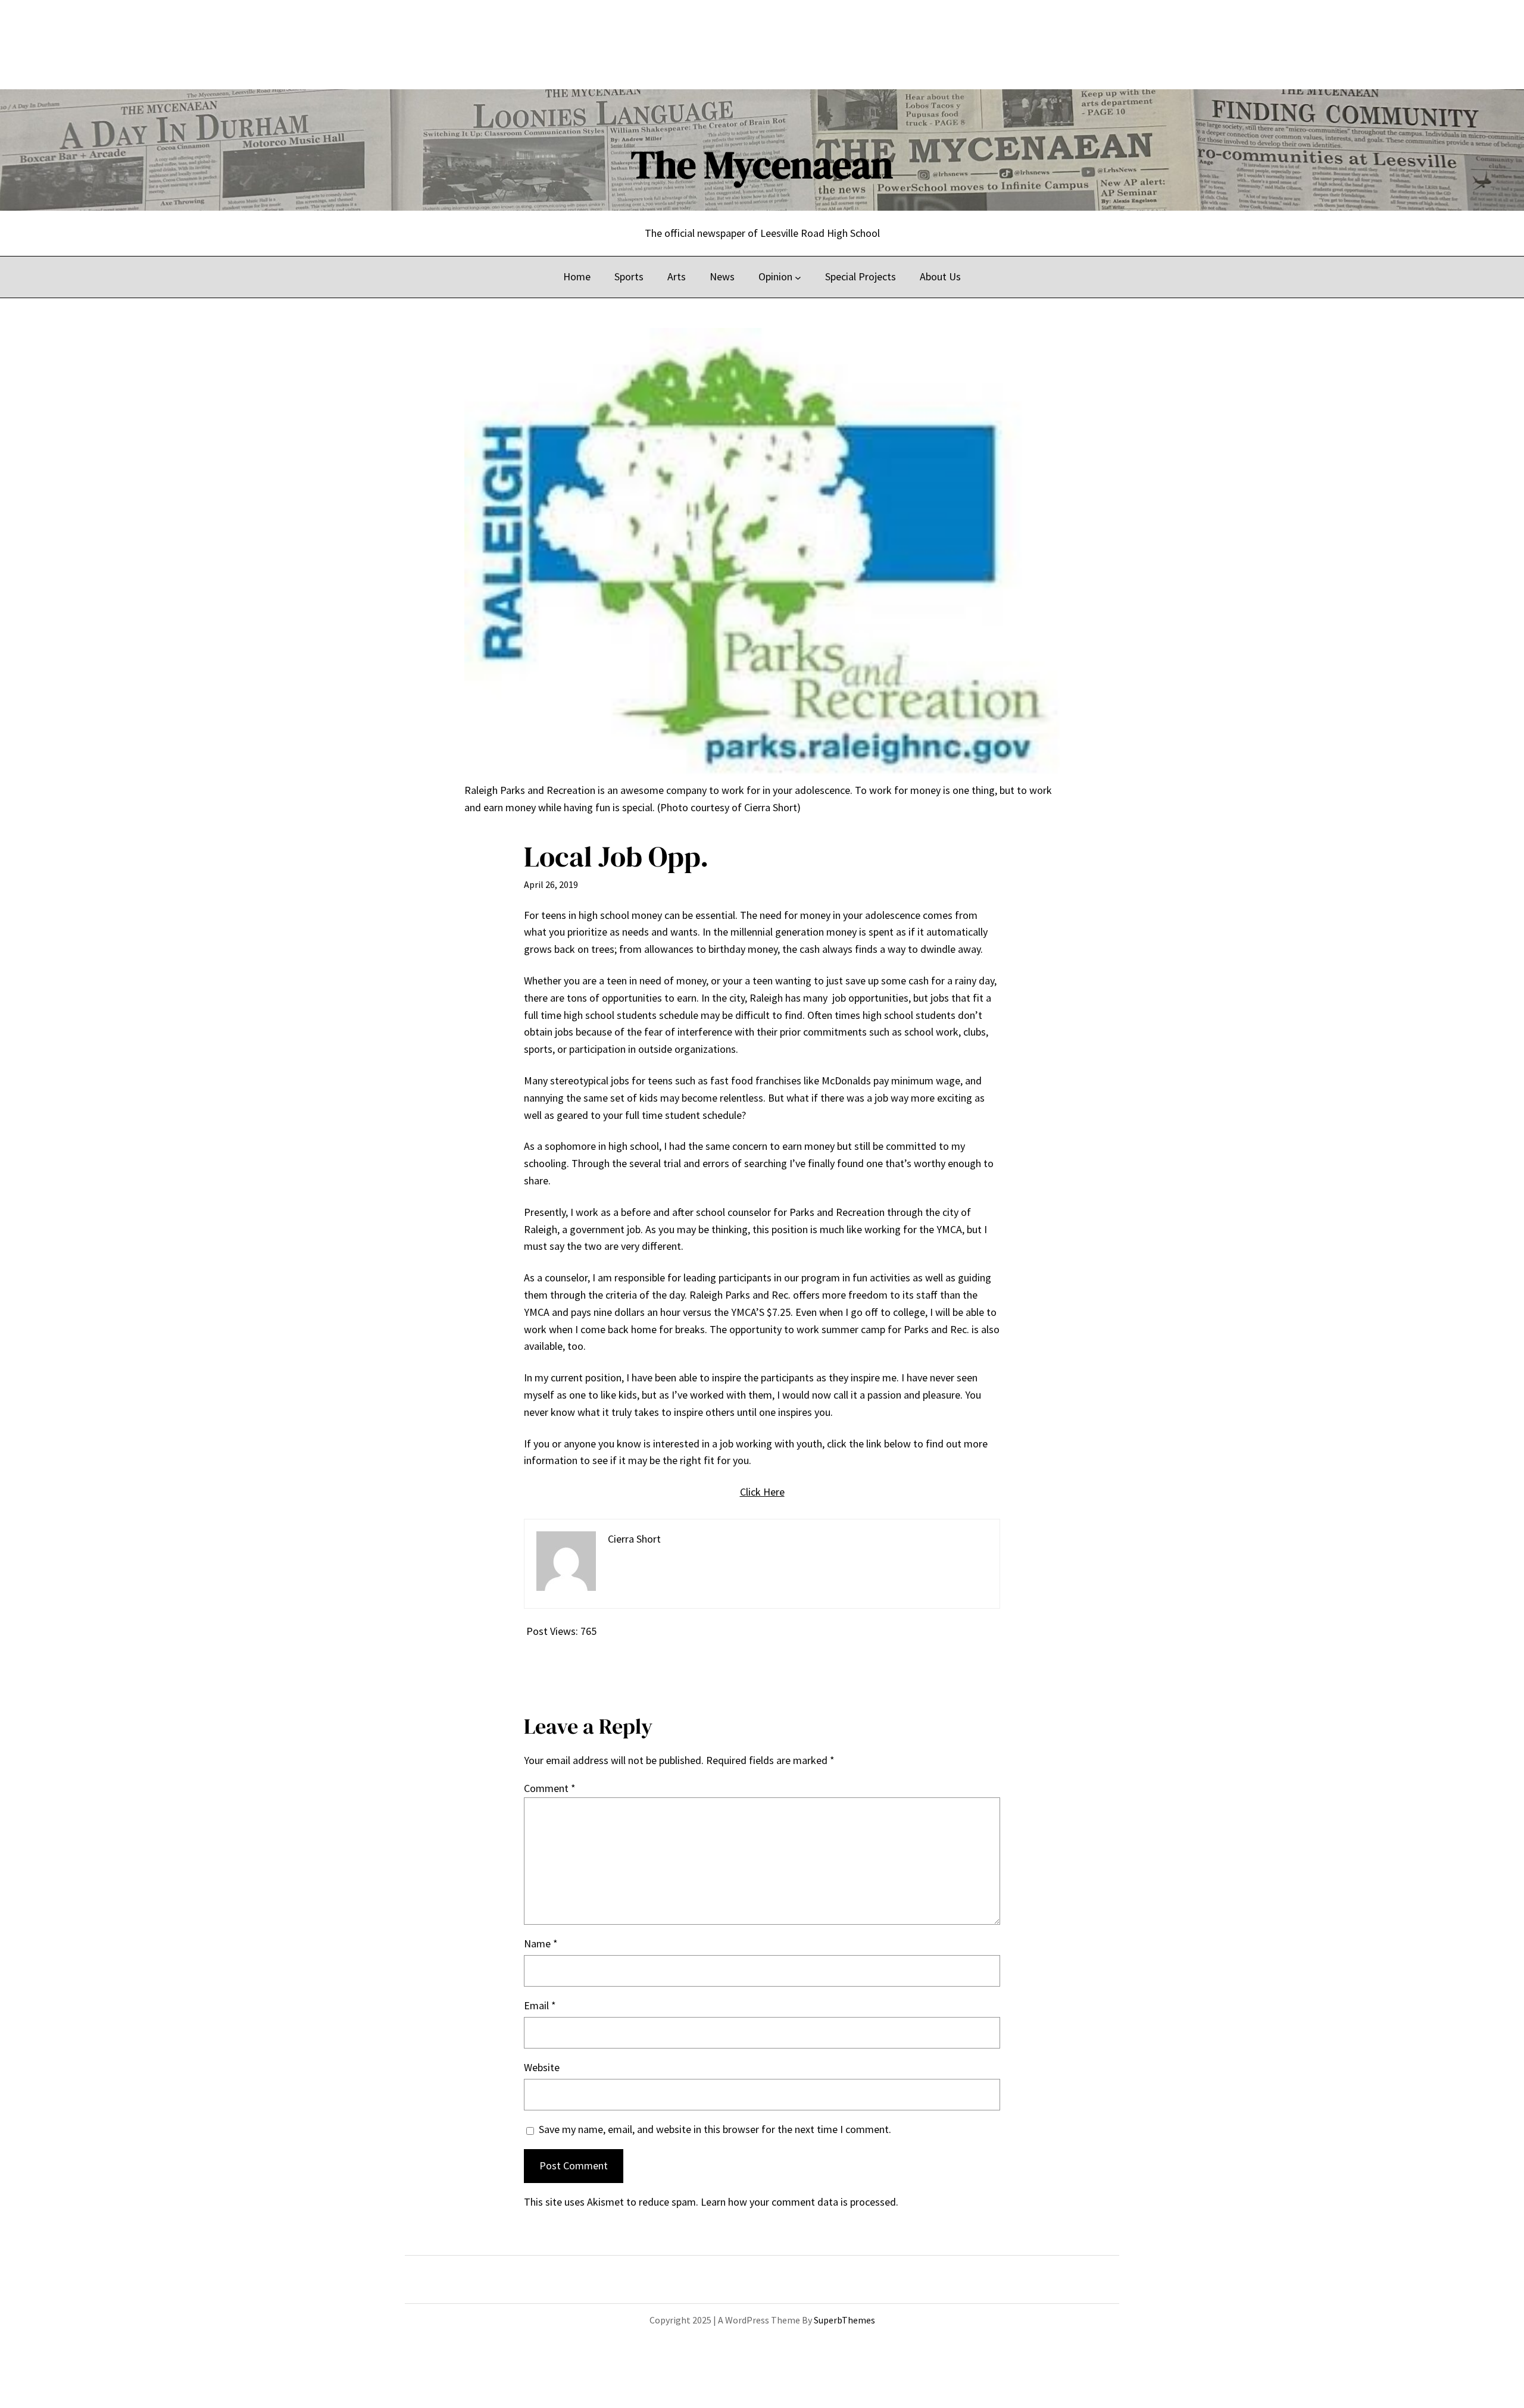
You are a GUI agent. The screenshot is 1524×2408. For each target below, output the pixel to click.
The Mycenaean (762, 165)
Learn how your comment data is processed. (800, 2202)
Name (541, 1943)
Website (542, 2067)
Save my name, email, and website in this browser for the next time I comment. (715, 2129)
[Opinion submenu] (798, 277)
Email (540, 2005)
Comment (550, 1788)
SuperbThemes (844, 2320)
